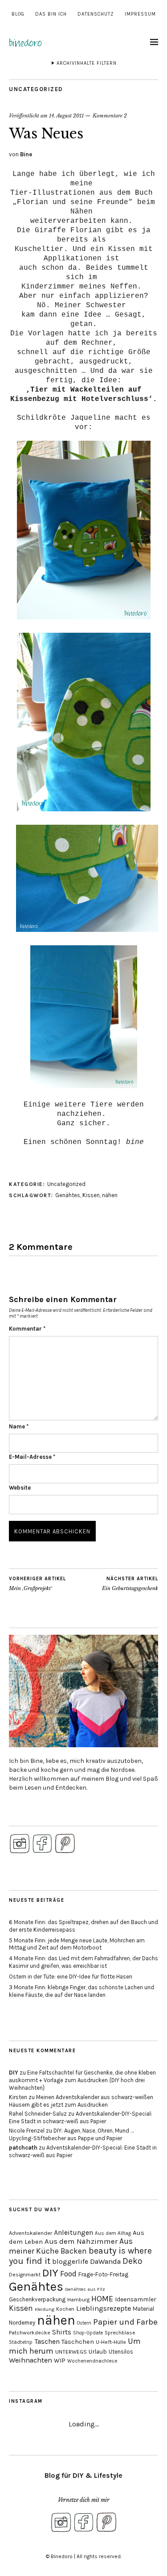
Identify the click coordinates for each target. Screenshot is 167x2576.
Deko (132, 2261)
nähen (110, 1195)
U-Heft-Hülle (111, 2342)
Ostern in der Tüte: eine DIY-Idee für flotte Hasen (71, 1977)
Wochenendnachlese (92, 2361)
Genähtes (68, 1195)
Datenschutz (96, 14)
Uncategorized (36, 89)
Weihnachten (31, 2360)
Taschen (47, 2341)
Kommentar (27, 1329)
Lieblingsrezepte (104, 2308)
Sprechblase (120, 2333)
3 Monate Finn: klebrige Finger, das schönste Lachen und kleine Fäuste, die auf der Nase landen (81, 1991)
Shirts (62, 2332)
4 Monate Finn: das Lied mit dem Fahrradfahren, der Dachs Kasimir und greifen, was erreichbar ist (83, 1962)
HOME (102, 2299)
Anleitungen (73, 2232)
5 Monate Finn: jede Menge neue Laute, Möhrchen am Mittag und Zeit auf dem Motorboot (77, 1944)
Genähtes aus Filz (85, 2289)
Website (20, 1488)
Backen (74, 2251)
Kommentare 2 (110, 116)
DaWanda (105, 2261)
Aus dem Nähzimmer (81, 2241)
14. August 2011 (66, 116)
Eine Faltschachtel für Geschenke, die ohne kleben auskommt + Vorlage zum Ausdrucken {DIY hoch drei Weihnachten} (82, 2080)
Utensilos (121, 2352)
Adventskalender (31, 2233)
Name (19, 1426)
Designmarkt (25, 2275)
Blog (18, 14)
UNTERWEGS (71, 2352)
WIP (60, 2361)
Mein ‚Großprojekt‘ (37, 1584)
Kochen (65, 2309)
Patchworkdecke (30, 2333)
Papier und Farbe (125, 2322)
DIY (14, 2073)
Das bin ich (51, 14)
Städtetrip (21, 2342)
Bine (26, 154)
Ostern (84, 2323)
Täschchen (78, 2342)
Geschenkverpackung (37, 2299)
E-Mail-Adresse (32, 1457)
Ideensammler (136, 2299)
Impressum (140, 14)
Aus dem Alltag (113, 2233)
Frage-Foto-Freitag (103, 2274)
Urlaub (98, 2351)
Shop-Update (88, 2333)
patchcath (23, 2148)
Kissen (91, 1195)
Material (143, 2309)
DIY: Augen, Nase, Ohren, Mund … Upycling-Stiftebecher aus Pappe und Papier (71, 2134)
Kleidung (45, 2309)
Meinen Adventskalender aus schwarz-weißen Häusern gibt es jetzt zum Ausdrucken (81, 2101)
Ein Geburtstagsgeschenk (130, 1584)
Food (68, 2274)
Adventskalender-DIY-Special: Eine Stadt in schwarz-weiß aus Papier (81, 2117)
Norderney (22, 2323)
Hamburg (78, 2300)
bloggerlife (70, 2262)
